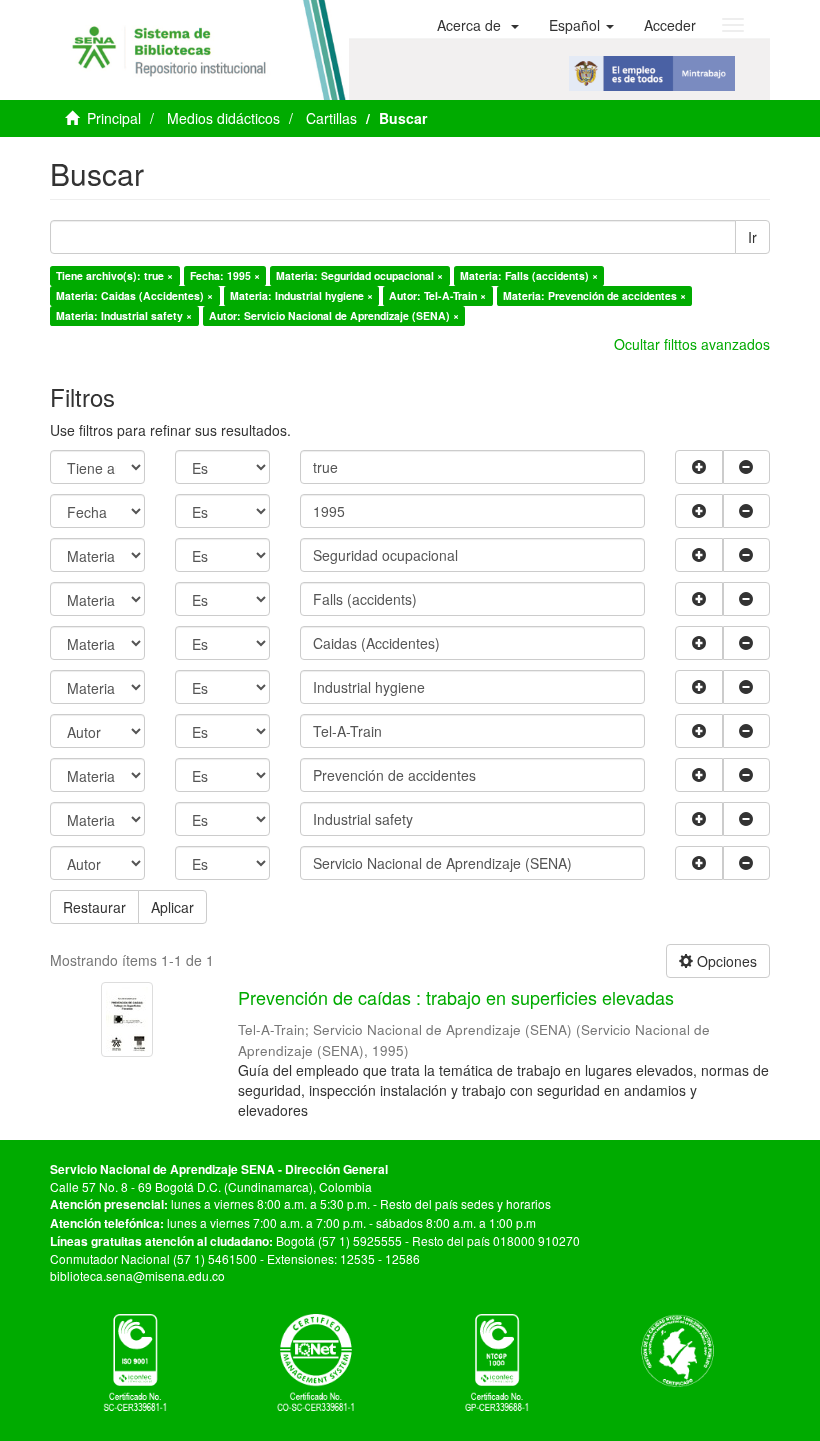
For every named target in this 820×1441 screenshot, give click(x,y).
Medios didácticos (223, 118)
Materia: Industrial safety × (124, 315)
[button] (478, 25)
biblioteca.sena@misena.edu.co (137, 1275)
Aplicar (172, 907)
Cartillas (331, 118)
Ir (752, 237)
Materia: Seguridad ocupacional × (359, 275)
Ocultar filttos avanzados (692, 344)
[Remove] (747, 467)
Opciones (725, 961)
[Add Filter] (699, 467)
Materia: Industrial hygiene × (301, 295)
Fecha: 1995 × (225, 275)
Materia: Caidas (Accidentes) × (134, 295)
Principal (114, 118)
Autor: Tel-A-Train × (437, 295)
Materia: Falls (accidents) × (529, 275)
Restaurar (94, 907)
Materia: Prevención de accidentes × (594, 295)
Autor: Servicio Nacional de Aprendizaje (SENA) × (334, 315)
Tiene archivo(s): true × (114, 275)
